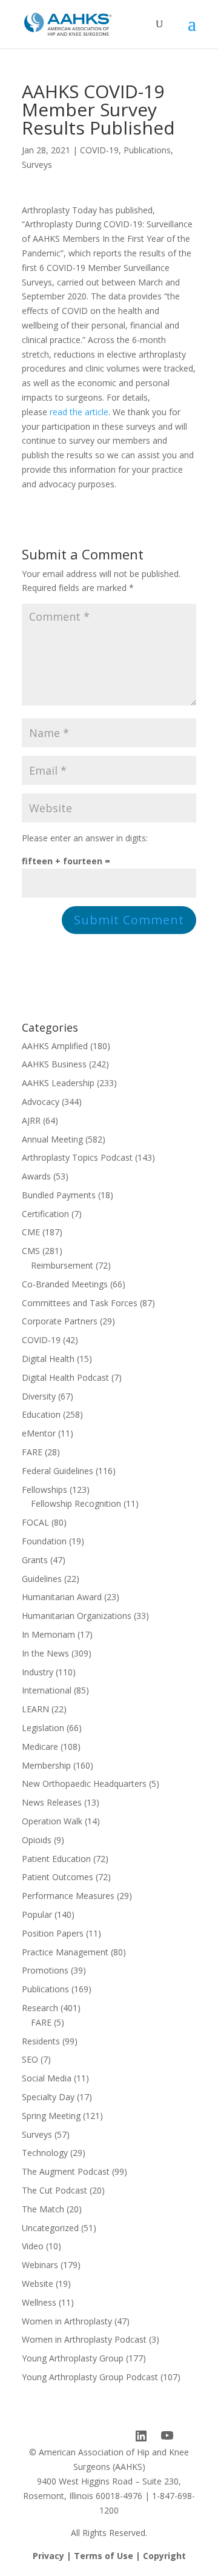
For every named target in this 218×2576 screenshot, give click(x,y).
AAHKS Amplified (55, 1046)
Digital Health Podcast (65, 1377)
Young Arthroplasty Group (73, 2358)
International (47, 1690)
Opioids (37, 1840)
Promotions (45, 1970)
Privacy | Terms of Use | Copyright (109, 2556)
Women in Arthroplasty (67, 2321)
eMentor (39, 1433)
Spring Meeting (51, 2116)
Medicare (40, 1747)
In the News (45, 1653)
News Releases (52, 1802)
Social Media (47, 2078)
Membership (46, 1765)
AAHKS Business (54, 1064)
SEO (30, 2059)
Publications (147, 150)
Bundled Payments (59, 1195)
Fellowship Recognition (76, 1503)
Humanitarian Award (62, 1597)
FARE (32, 1452)
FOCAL (35, 1522)
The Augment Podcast (66, 2171)
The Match (43, 2209)
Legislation (43, 1728)
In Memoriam (48, 1634)
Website (38, 2284)
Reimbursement (62, 1265)
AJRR (31, 1120)
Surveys (37, 165)
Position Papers (53, 1933)
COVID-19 (99, 150)
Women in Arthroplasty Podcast (84, 2339)
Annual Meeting (52, 1139)
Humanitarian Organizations (77, 1616)
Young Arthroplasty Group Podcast (90, 2377)
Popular (37, 1914)
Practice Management (65, 1952)
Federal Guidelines (58, 1471)
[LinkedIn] (141, 2436)
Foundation (44, 1541)
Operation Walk (52, 1821)
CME (31, 1232)
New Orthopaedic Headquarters (84, 1784)
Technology (45, 2153)
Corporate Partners (60, 1321)
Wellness (39, 2302)
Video (33, 2246)
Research (40, 2008)
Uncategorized (50, 2228)
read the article (79, 412)
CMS (31, 1251)
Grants (35, 1560)
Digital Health (48, 1359)
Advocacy (41, 1102)
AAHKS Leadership (58, 1083)
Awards (36, 1176)
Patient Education (56, 1859)
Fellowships (45, 1490)
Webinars (40, 2265)
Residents (41, 2041)
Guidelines (42, 1579)
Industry (38, 1672)
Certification (45, 1214)
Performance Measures (68, 1896)
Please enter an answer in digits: (85, 838)
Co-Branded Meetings (65, 1284)
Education (41, 1414)
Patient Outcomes (58, 1877)
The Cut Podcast (54, 2190)
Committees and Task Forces (80, 1303)
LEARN (35, 1709)
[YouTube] (167, 2436)
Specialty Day (48, 2097)
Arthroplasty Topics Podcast (77, 1157)
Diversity (39, 1396)
